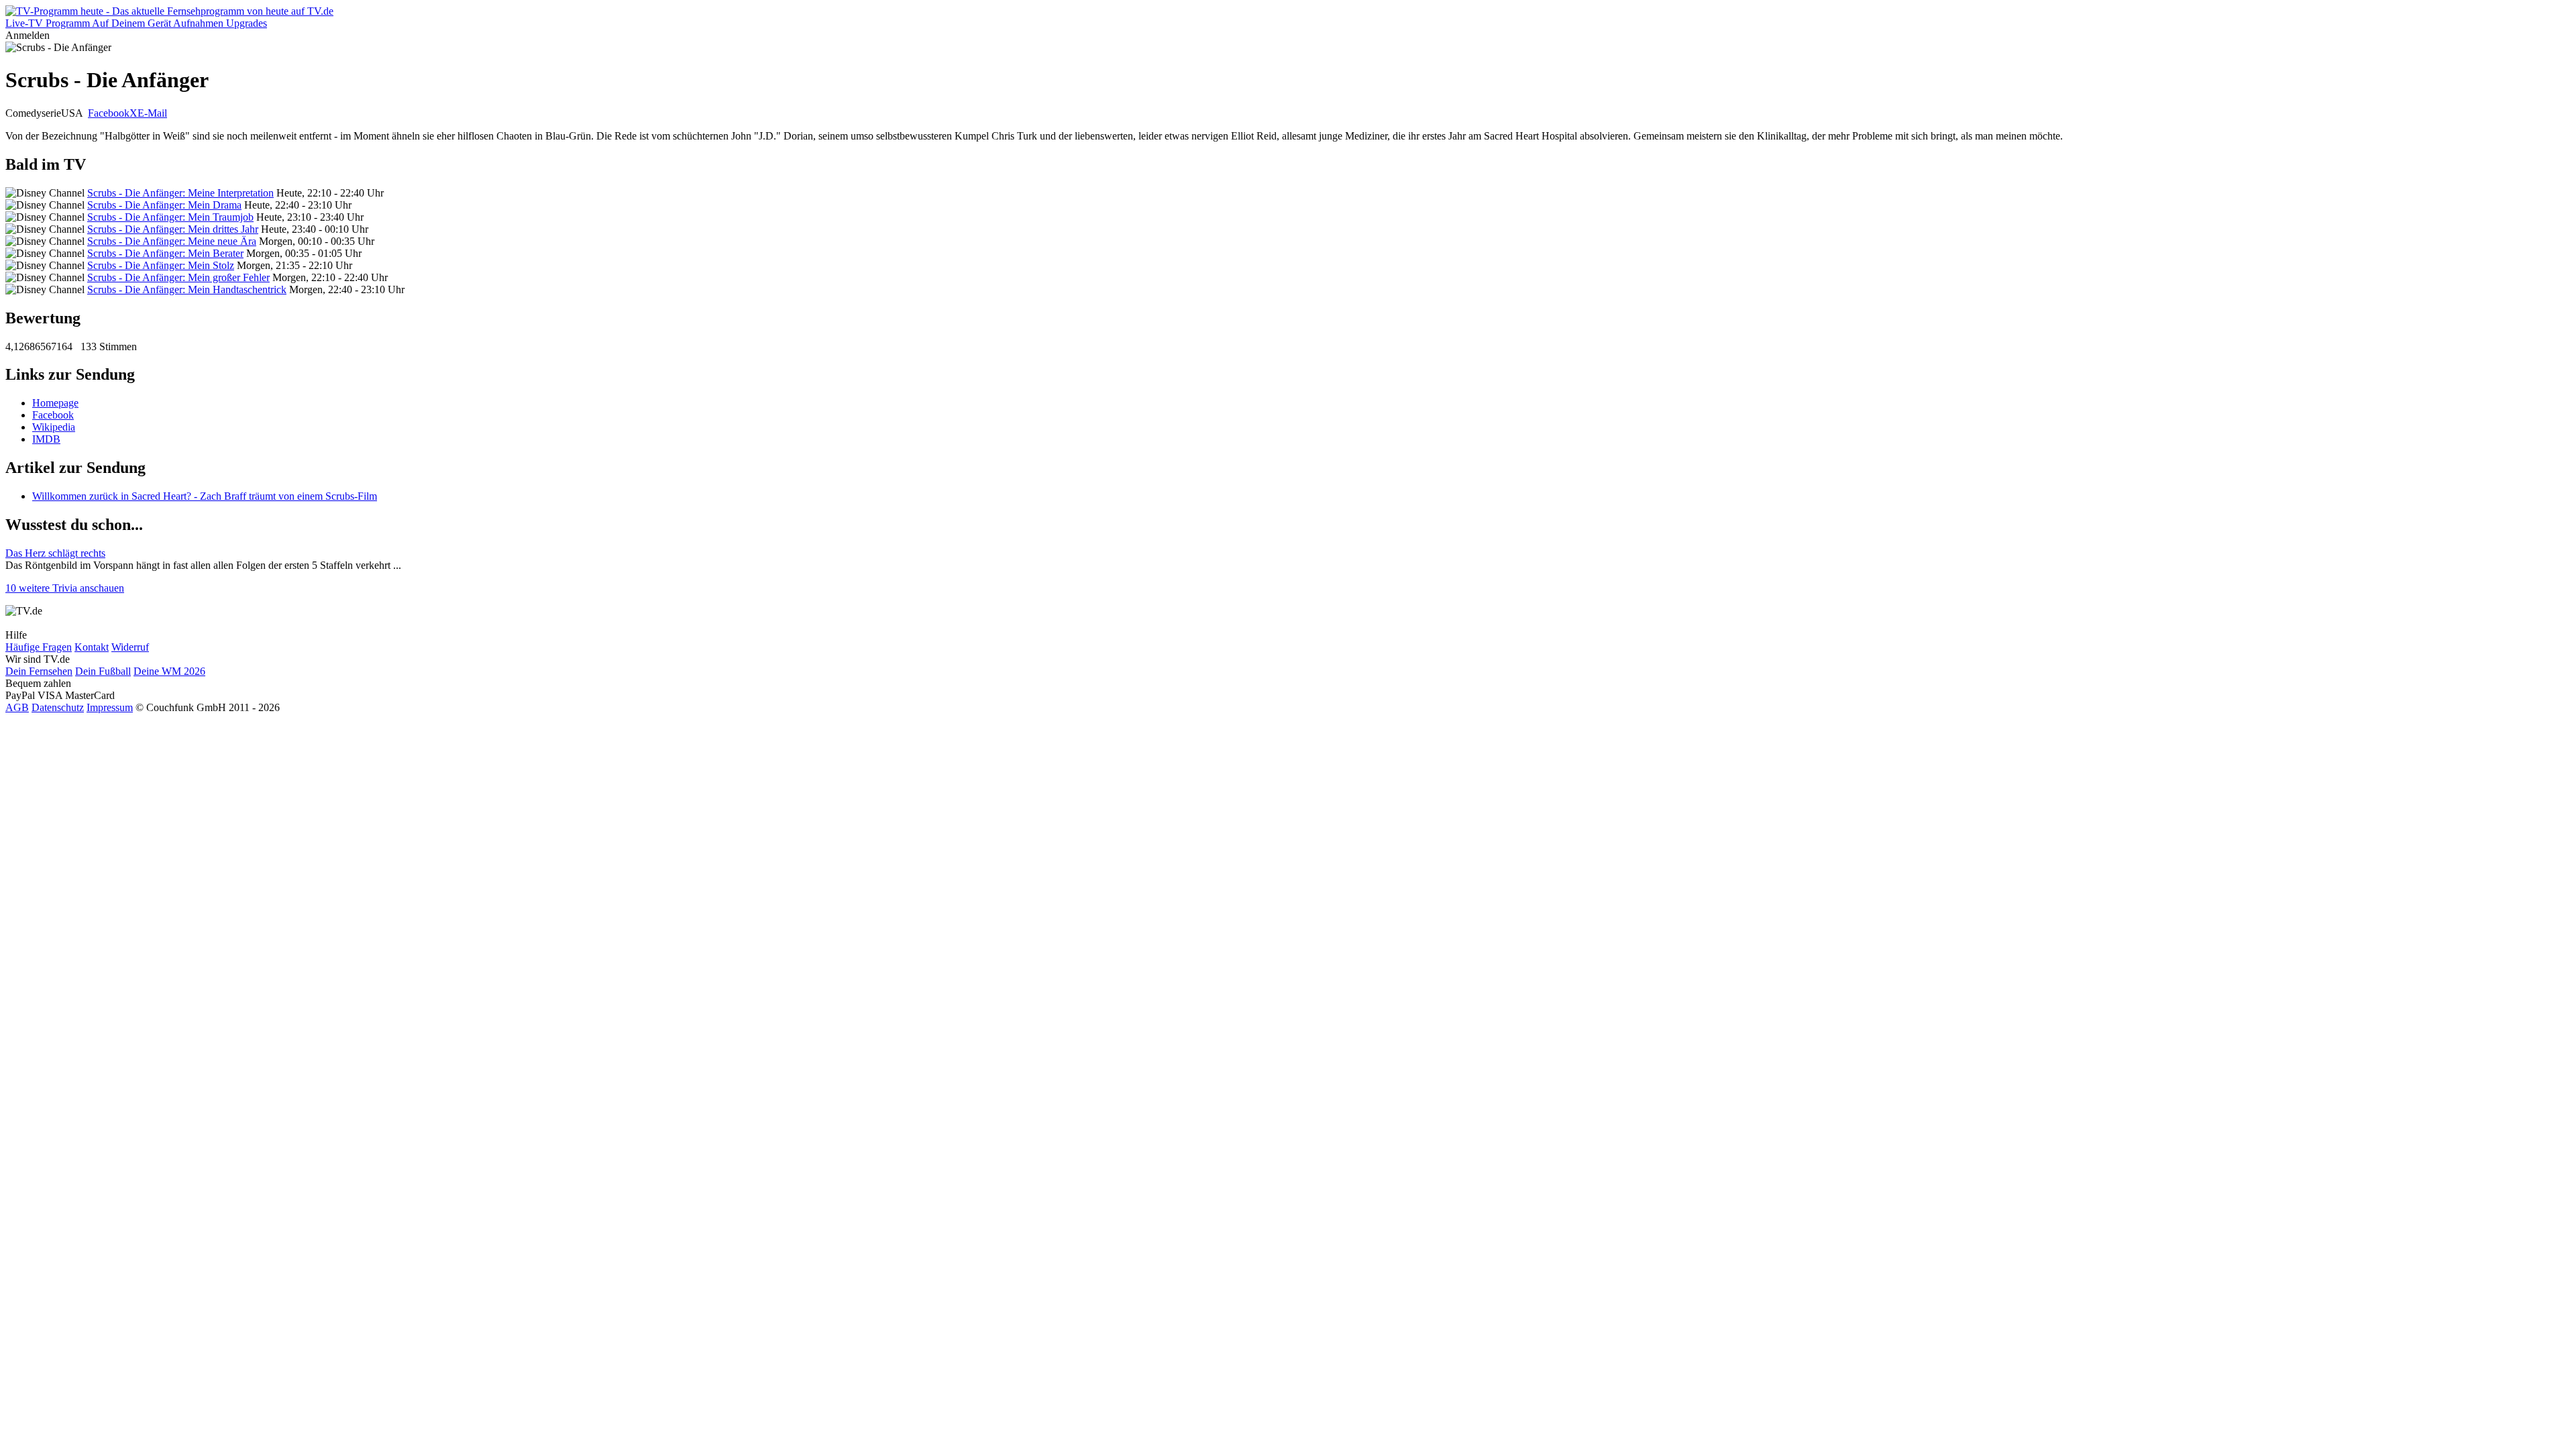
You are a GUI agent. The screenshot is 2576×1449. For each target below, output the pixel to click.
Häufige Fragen (39, 647)
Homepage (55, 403)
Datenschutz (58, 707)
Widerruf (130, 647)
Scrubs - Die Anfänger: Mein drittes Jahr (173, 229)
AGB (17, 707)
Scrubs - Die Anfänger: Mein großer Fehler (178, 277)
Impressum (110, 707)
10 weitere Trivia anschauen (65, 588)
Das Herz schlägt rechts (55, 553)
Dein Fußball (103, 671)
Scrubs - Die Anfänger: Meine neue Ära (172, 241)
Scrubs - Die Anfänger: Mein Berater (165, 253)
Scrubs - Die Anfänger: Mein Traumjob (170, 217)
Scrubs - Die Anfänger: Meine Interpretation (180, 193)
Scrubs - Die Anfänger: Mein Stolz (161, 265)
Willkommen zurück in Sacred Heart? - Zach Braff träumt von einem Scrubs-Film (205, 496)
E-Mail (152, 113)
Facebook (109, 113)
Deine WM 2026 (169, 671)
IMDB (46, 439)
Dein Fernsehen (39, 671)
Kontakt (92, 647)
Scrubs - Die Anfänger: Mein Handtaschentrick (187, 289)
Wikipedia (54, 427)
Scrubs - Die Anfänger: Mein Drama (164, 205)
